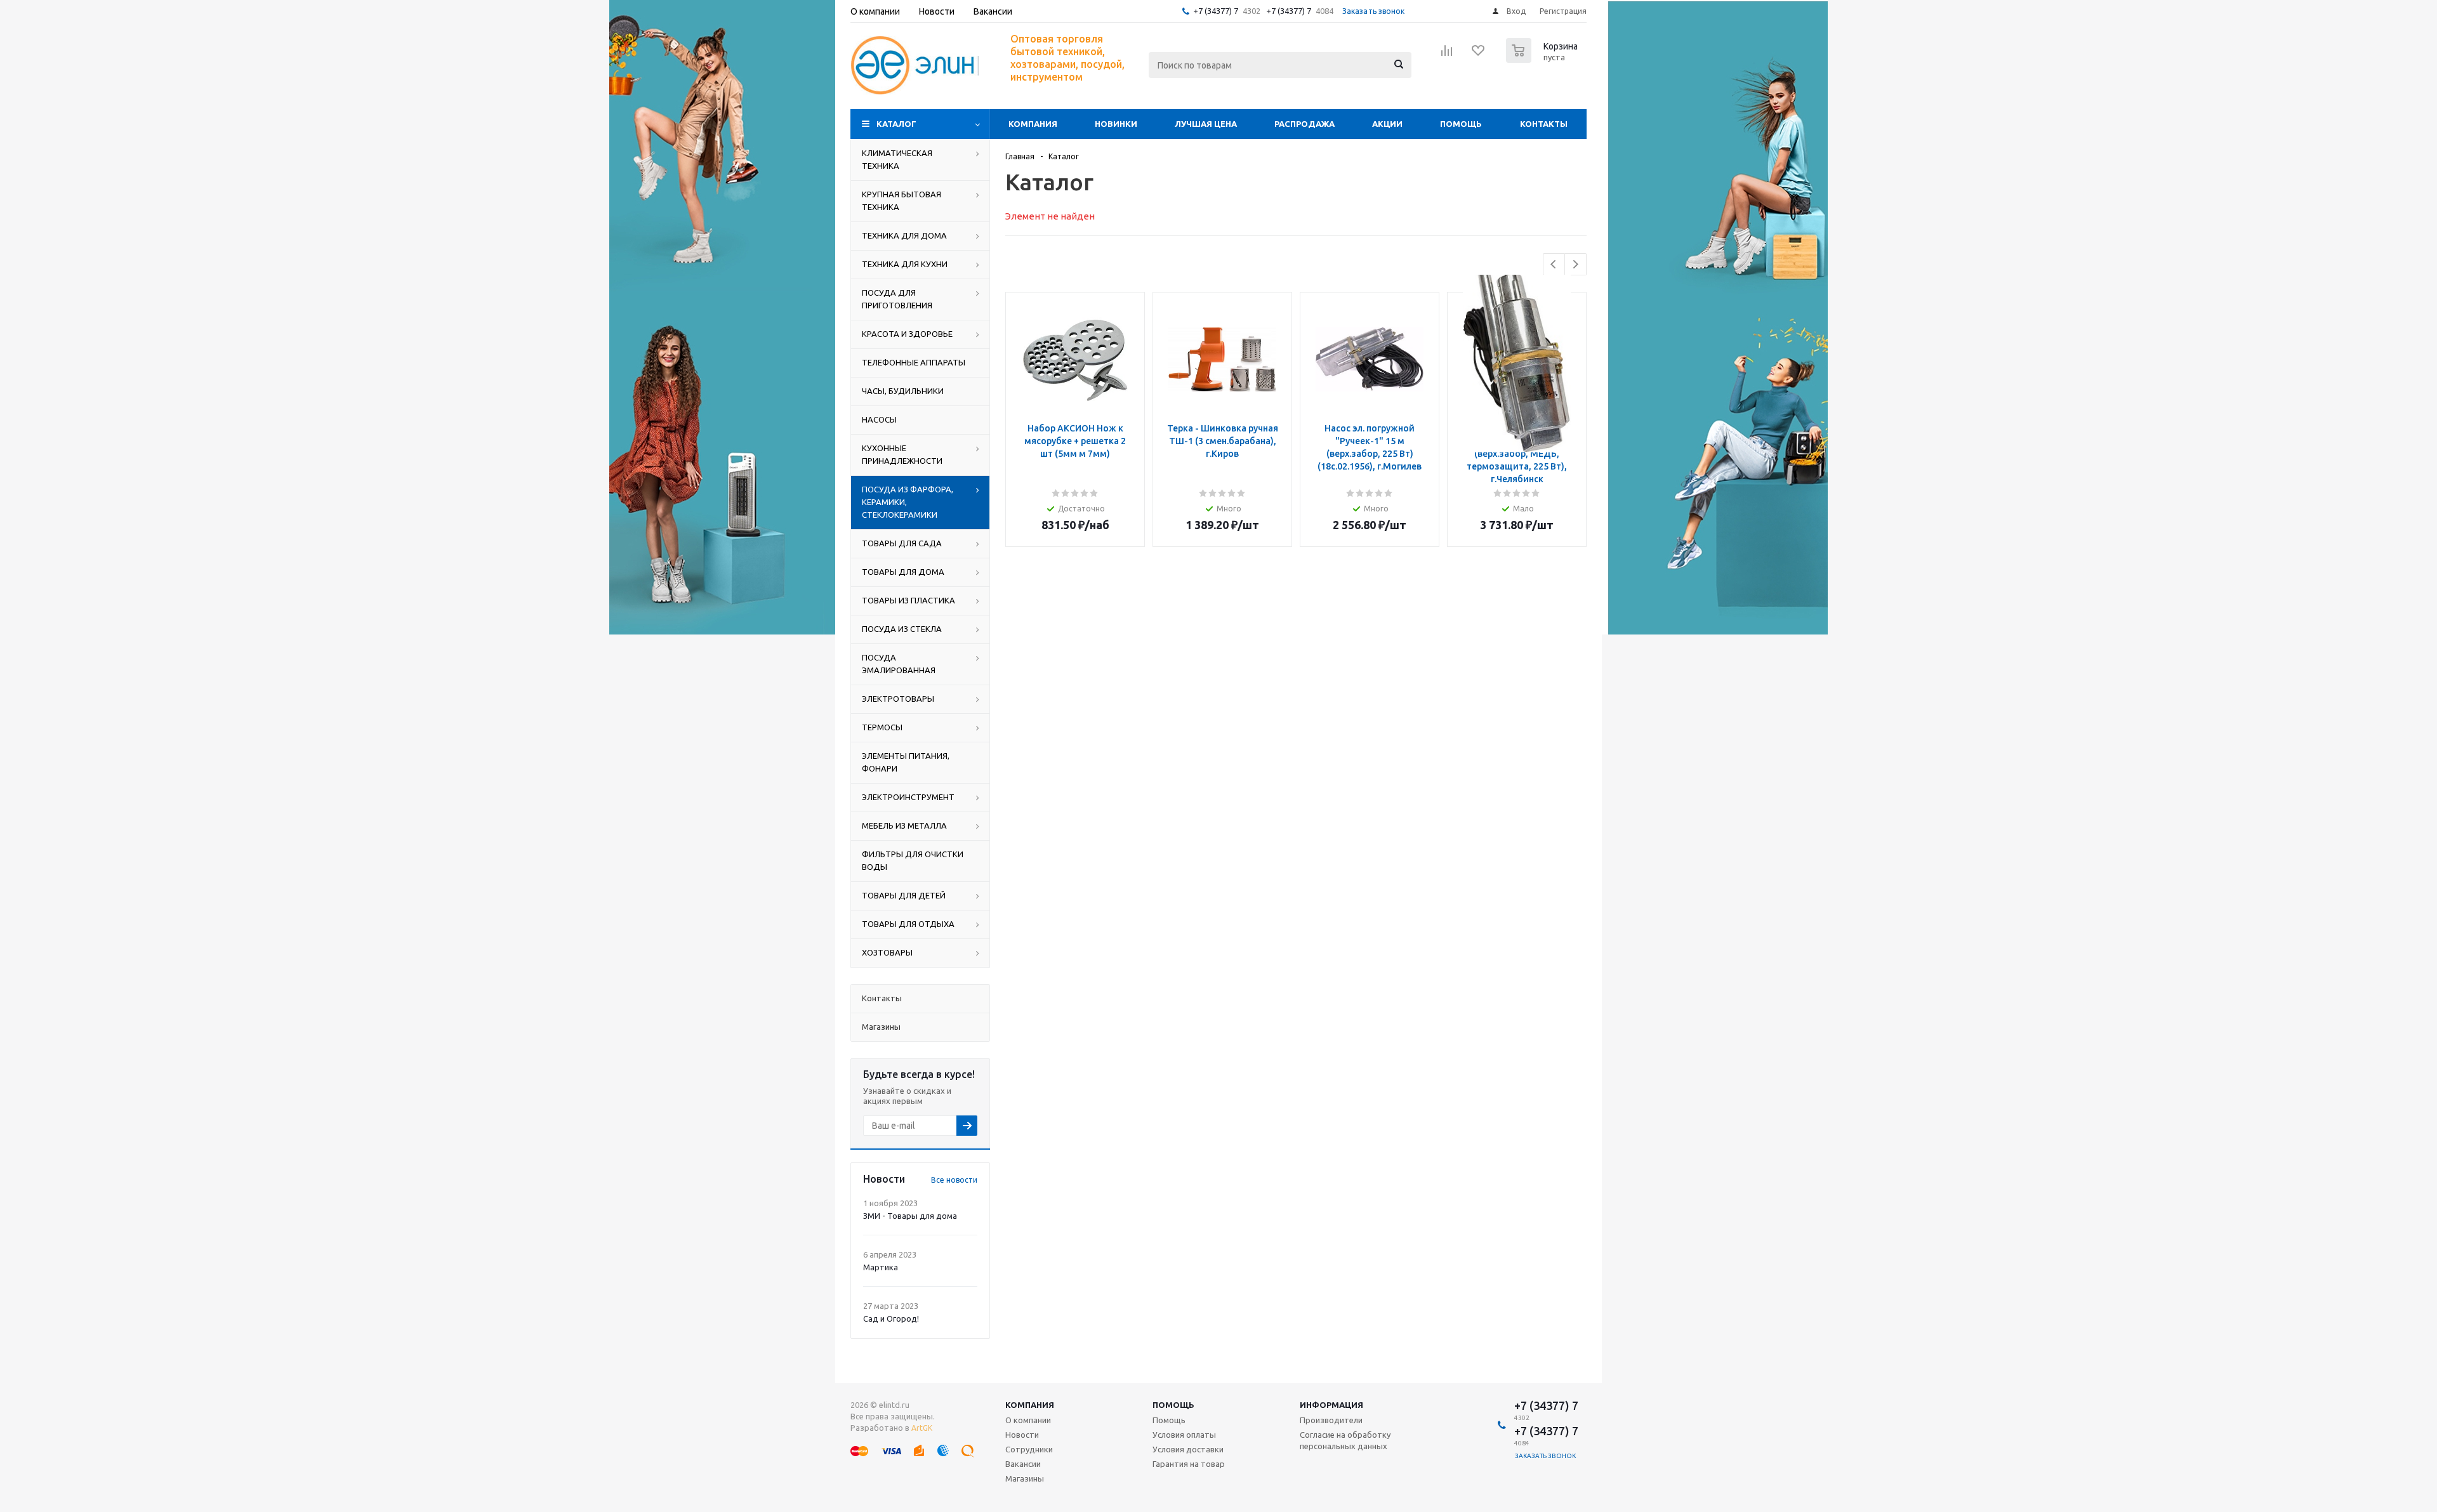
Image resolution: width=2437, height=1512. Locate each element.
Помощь (1461, 124)
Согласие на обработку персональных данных (1345, 1440)
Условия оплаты (1184, 1435)
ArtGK (922, 1428)
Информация (1331, 1405)
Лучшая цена (1206, 124)
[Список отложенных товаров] (1479, 55)
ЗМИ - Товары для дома (910, 1216)
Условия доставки (1188, 1449)
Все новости (954, 1180)
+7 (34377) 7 (1216, 11)
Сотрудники (1029, 1449)
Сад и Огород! (891, 1318)
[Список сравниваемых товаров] (1447, 55)
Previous (1554, 264)
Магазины (1025, 1478)
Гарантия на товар (1189, 1464)
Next (1575, 264)
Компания (1033, 124)
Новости (1022, 1435)
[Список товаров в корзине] (1543, 59)
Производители (1331, 1420)
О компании (1028, 1420)
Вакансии (1023, 1464)
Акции (1387, 124)
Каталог (896, 124)
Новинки (1116, 124)
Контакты (1544, 124)
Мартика (881, 1267)
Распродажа (1304, 124)
